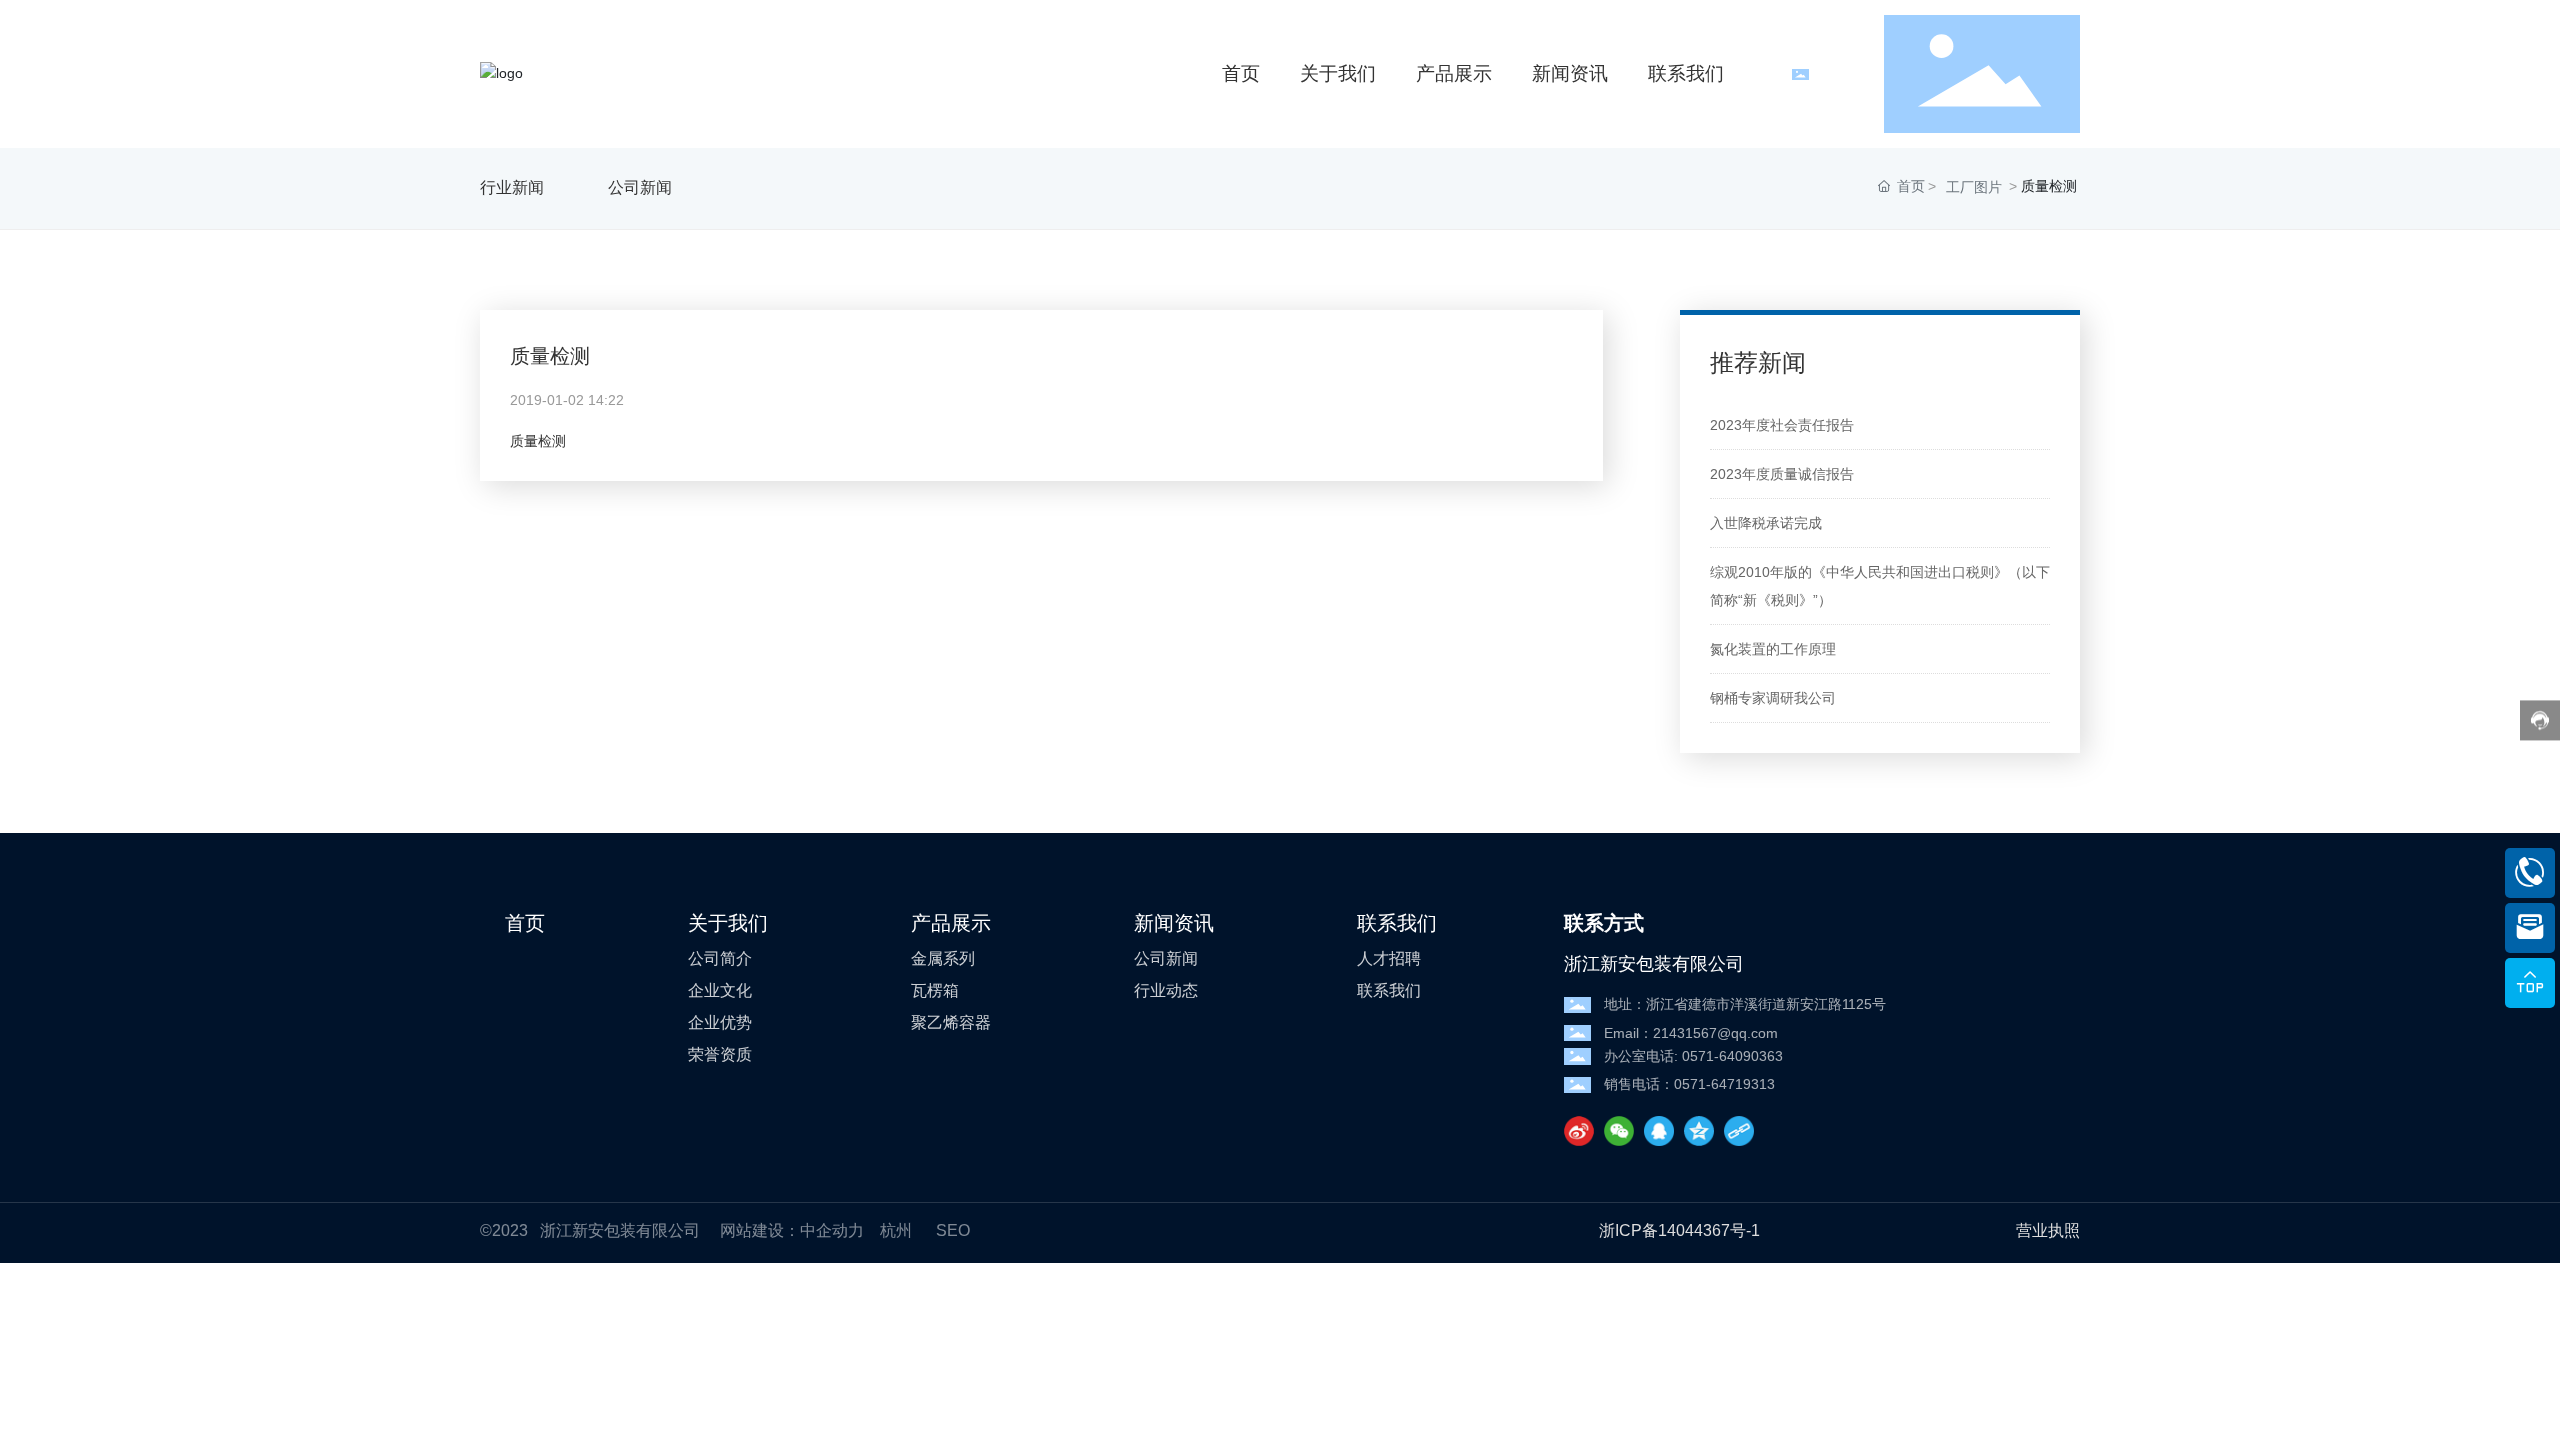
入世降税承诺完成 (1766, 523)
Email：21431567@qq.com (1691, 1033)
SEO (953, 1230)
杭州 (896, 1230)
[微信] (1619, 1131)
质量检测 (550, 356)
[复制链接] (1739, 1131)
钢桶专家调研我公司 (1773, 698)
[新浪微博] (1579, 1131)
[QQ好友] (1659, 1131)
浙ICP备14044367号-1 (1679, 1230)
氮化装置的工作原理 (1773, 649)
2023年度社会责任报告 (1782, 425)
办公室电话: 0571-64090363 (1693, 1056)
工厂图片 (1974, 187)
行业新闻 (512, 187)
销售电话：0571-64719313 (1689, 1084)
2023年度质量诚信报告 (1782, 474)
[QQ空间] (1699, 1131)
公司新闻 (640, 187)
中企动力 (832, 1230)
